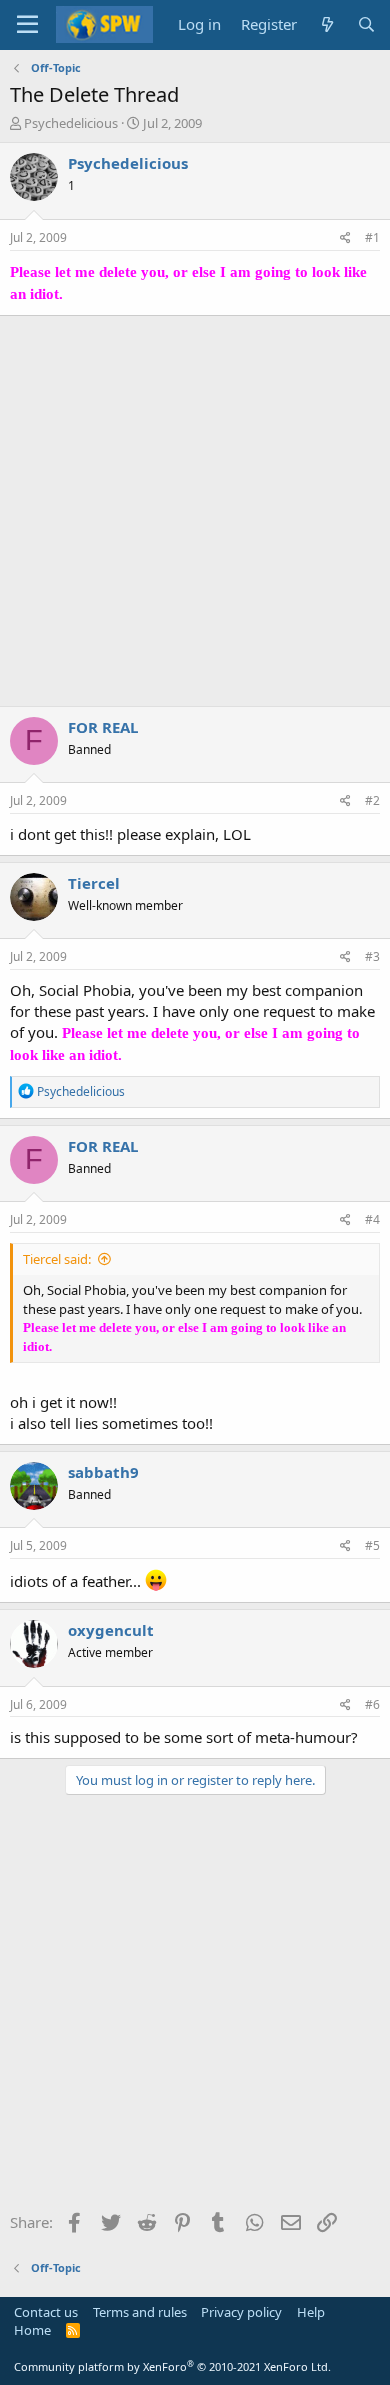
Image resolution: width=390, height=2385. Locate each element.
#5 (372, 1545)
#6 (372, 1704)
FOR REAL (103, 727)
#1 (372, 237)
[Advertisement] (195, 511)
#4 (372, 1219)
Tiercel (94, 883)
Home (32, 2330)
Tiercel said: (57, 1259)
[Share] (345, 238)
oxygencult (111, 1630)
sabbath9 (103, 1472)
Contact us (46, 2312)
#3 (372, 956)
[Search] (366, 24)
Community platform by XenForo (172, 2366)
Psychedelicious (71, 123)
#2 (372, 800)
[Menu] (27, 25)
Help (311, 2312)
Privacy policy (241, 2312)
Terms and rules (140, 2312)
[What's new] (326, 24)
